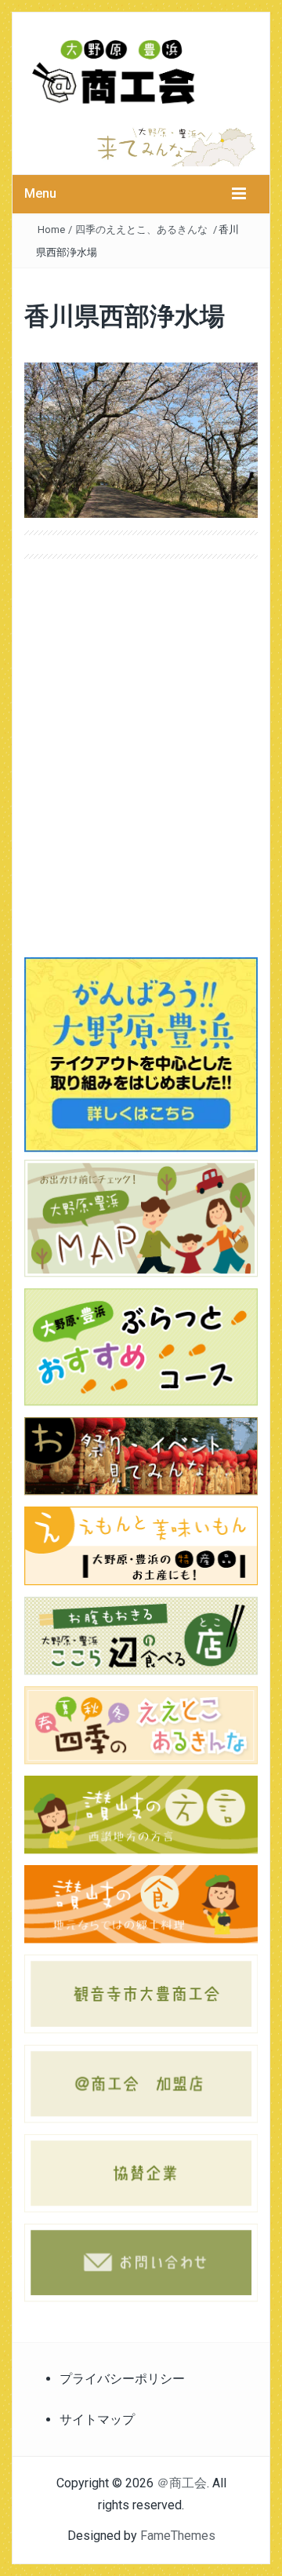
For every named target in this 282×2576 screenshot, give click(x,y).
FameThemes (178, 2536)
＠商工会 (182, 2483)
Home (51, 230)
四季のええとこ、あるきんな (141, 230)
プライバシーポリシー (122, 2379)
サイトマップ (97, 2419)
